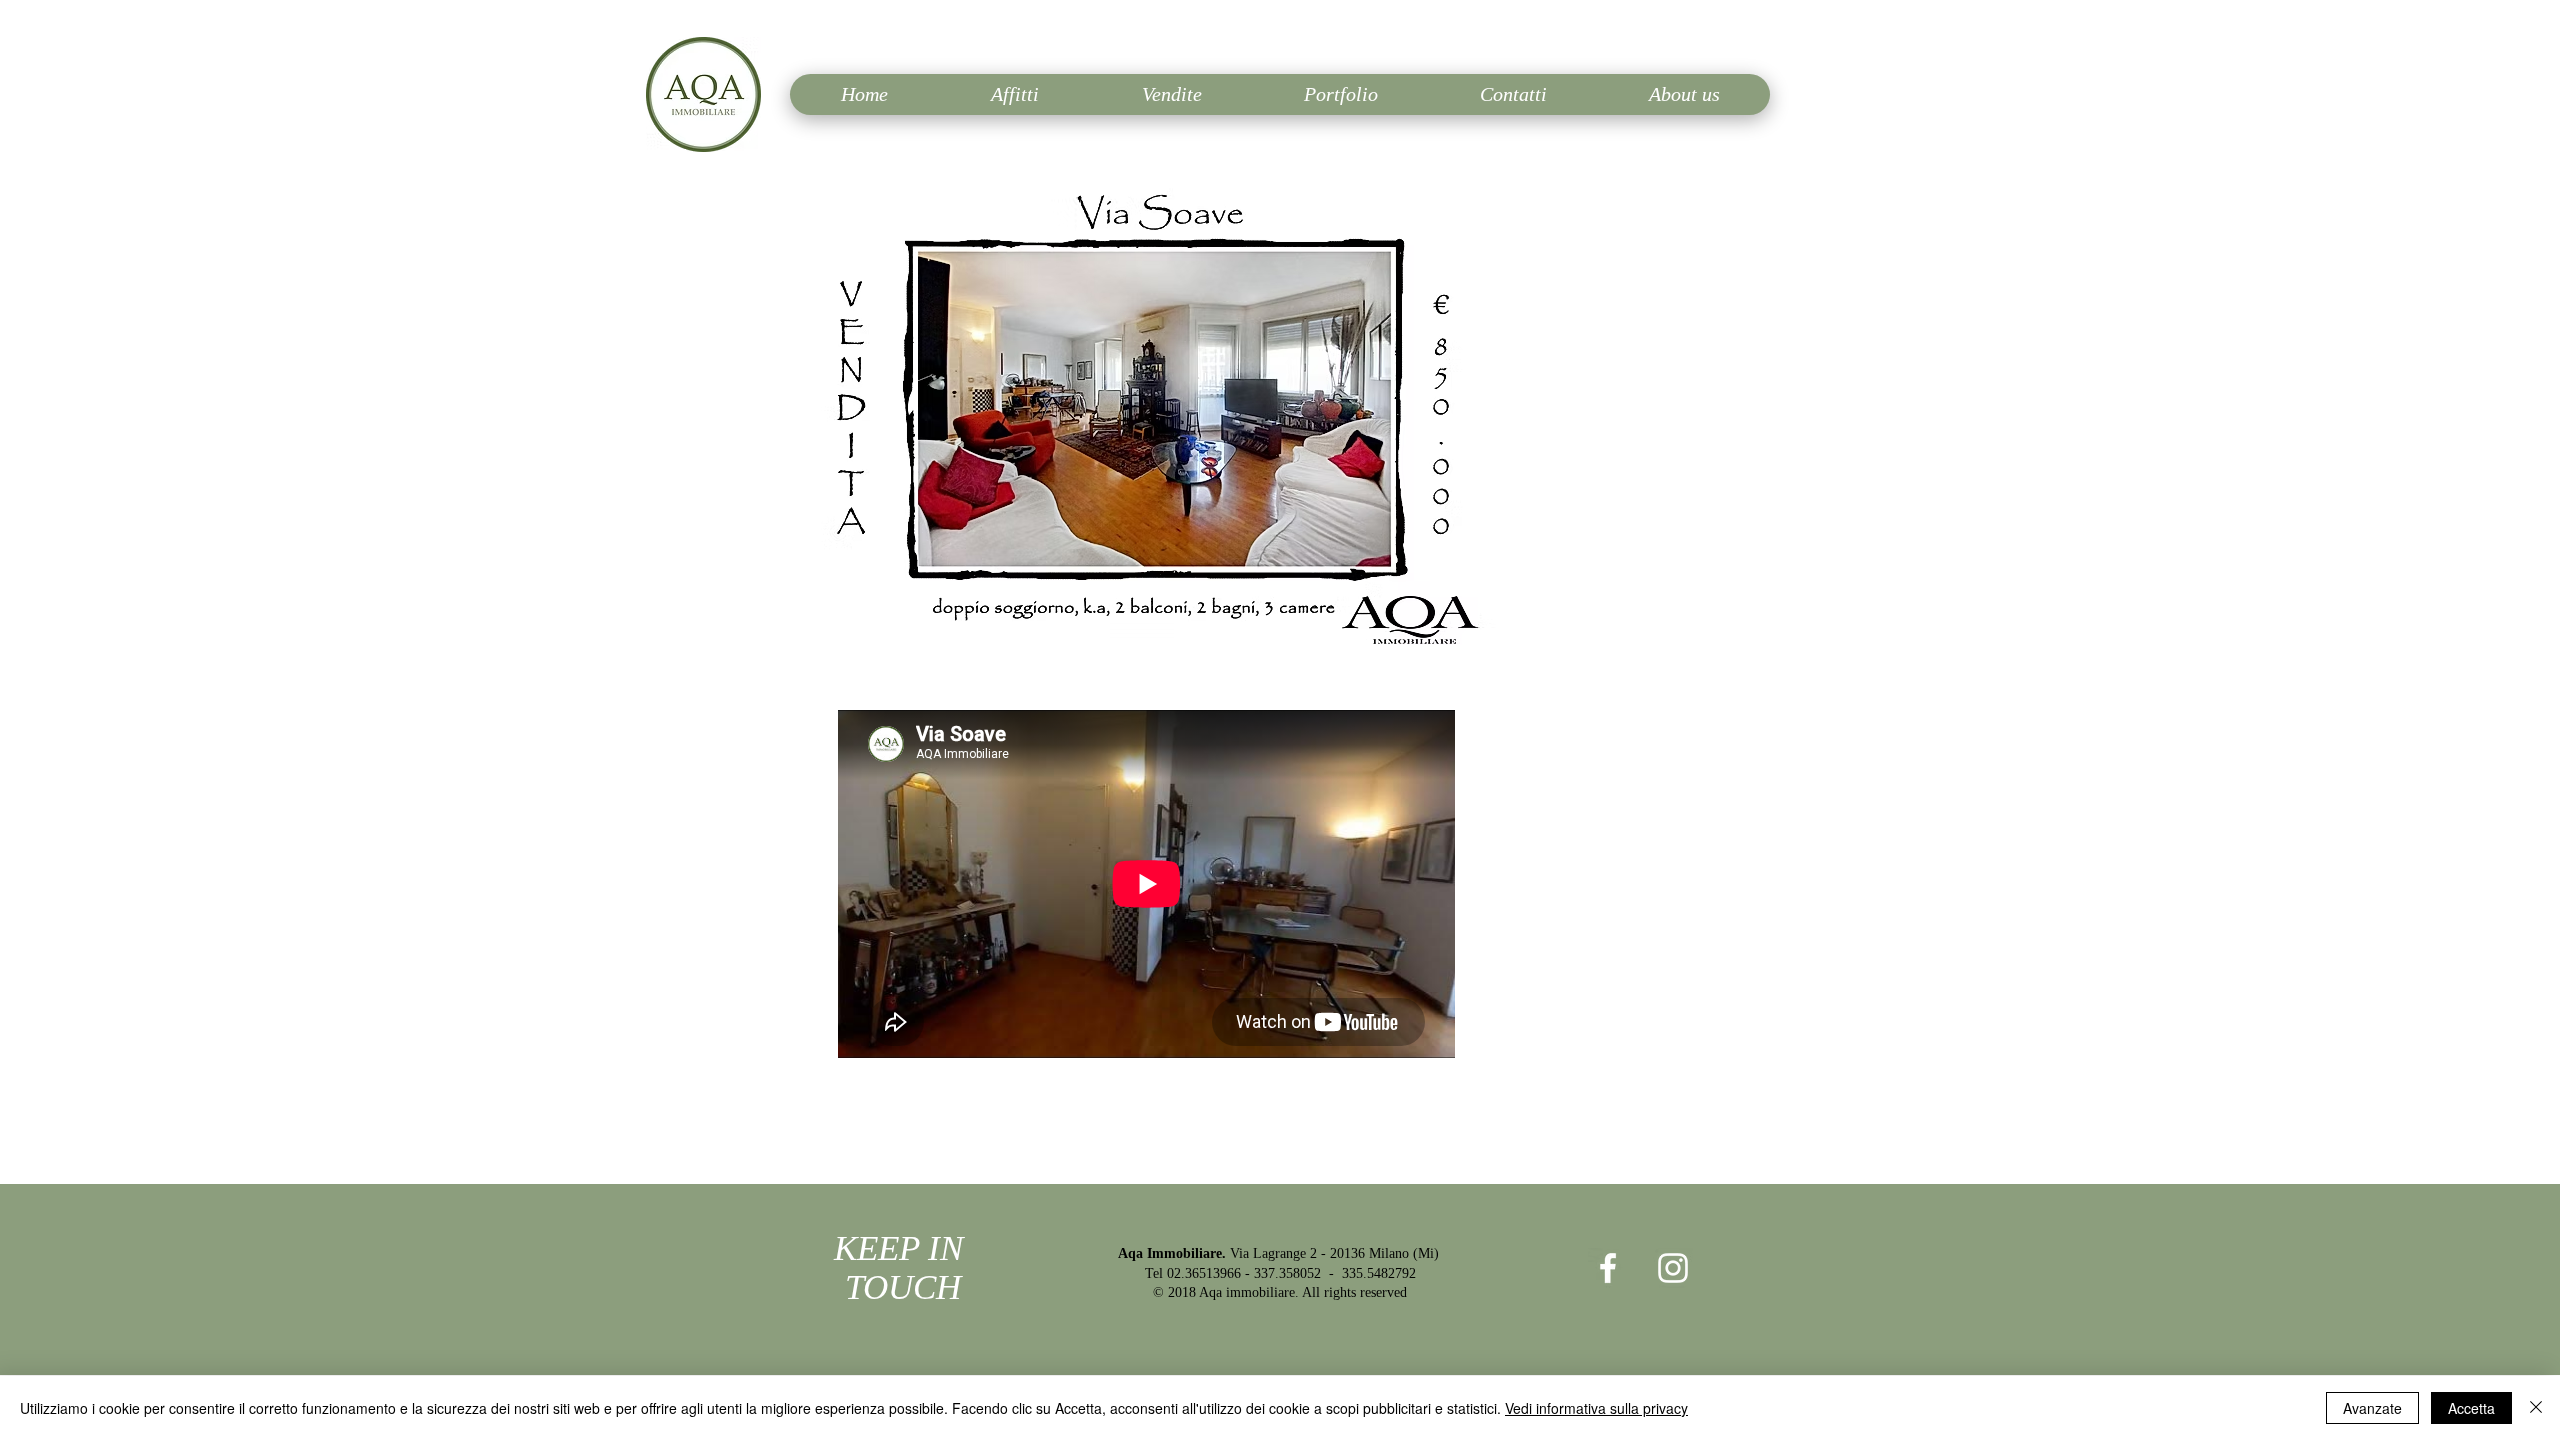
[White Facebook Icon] (1608, 1268)
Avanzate (2372, 1408)
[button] (1280, 414)
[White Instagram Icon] (1673, 1268)
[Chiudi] (2536, 1408)
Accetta (2471, 1408)
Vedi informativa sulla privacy (1596, 1408)
